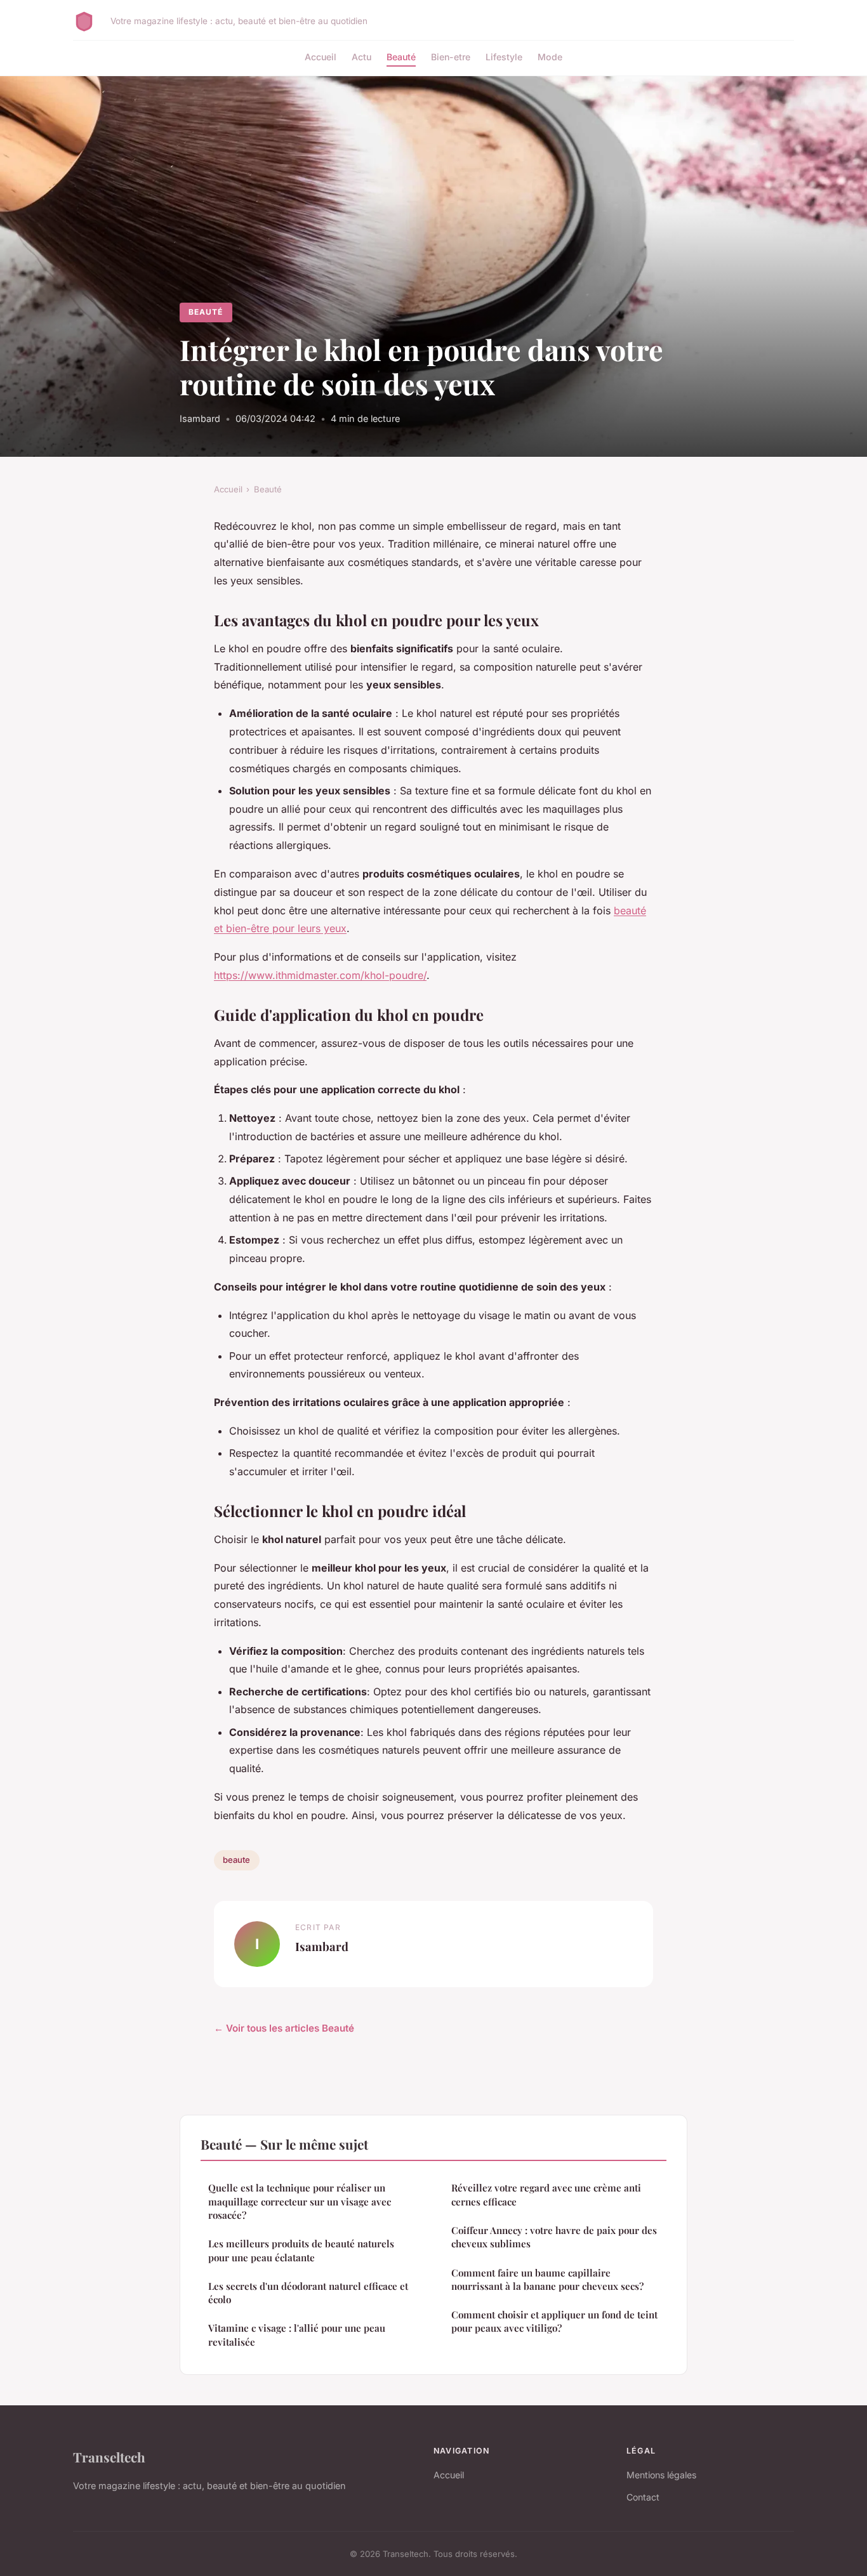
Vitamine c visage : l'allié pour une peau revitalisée (297, 2335)
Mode (550, 57)
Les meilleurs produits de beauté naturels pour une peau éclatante (301, 2250)
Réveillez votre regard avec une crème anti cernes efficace (546, 2194)
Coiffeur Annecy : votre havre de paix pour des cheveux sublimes (554, 2237)
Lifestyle (504, 57)
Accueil (321, 57)
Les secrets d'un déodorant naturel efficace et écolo (308, 2293)
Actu (361, 57)
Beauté (401, 57)
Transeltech (109, 2457)
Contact (643, 2497)
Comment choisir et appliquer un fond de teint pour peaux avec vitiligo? (554, 2321)
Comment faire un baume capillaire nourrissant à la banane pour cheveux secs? (547, 2279)
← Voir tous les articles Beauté (284, 2028)
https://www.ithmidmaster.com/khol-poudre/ (320, 975)
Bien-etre (451, 57)
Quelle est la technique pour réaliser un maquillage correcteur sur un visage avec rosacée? (300, 2201)
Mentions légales (661, 2475)
